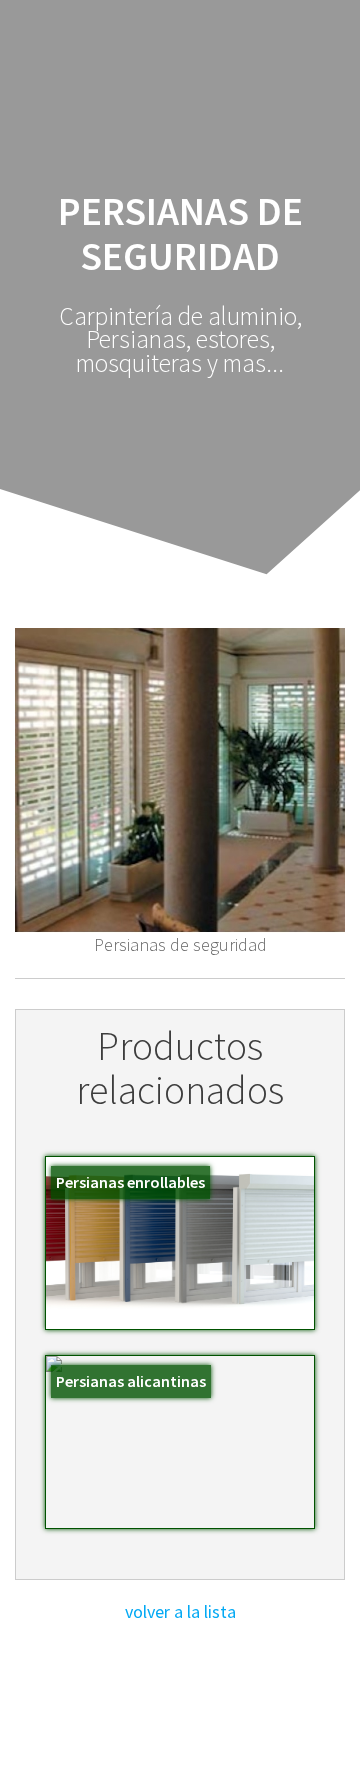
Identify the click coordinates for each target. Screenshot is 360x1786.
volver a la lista (180, 1611)
